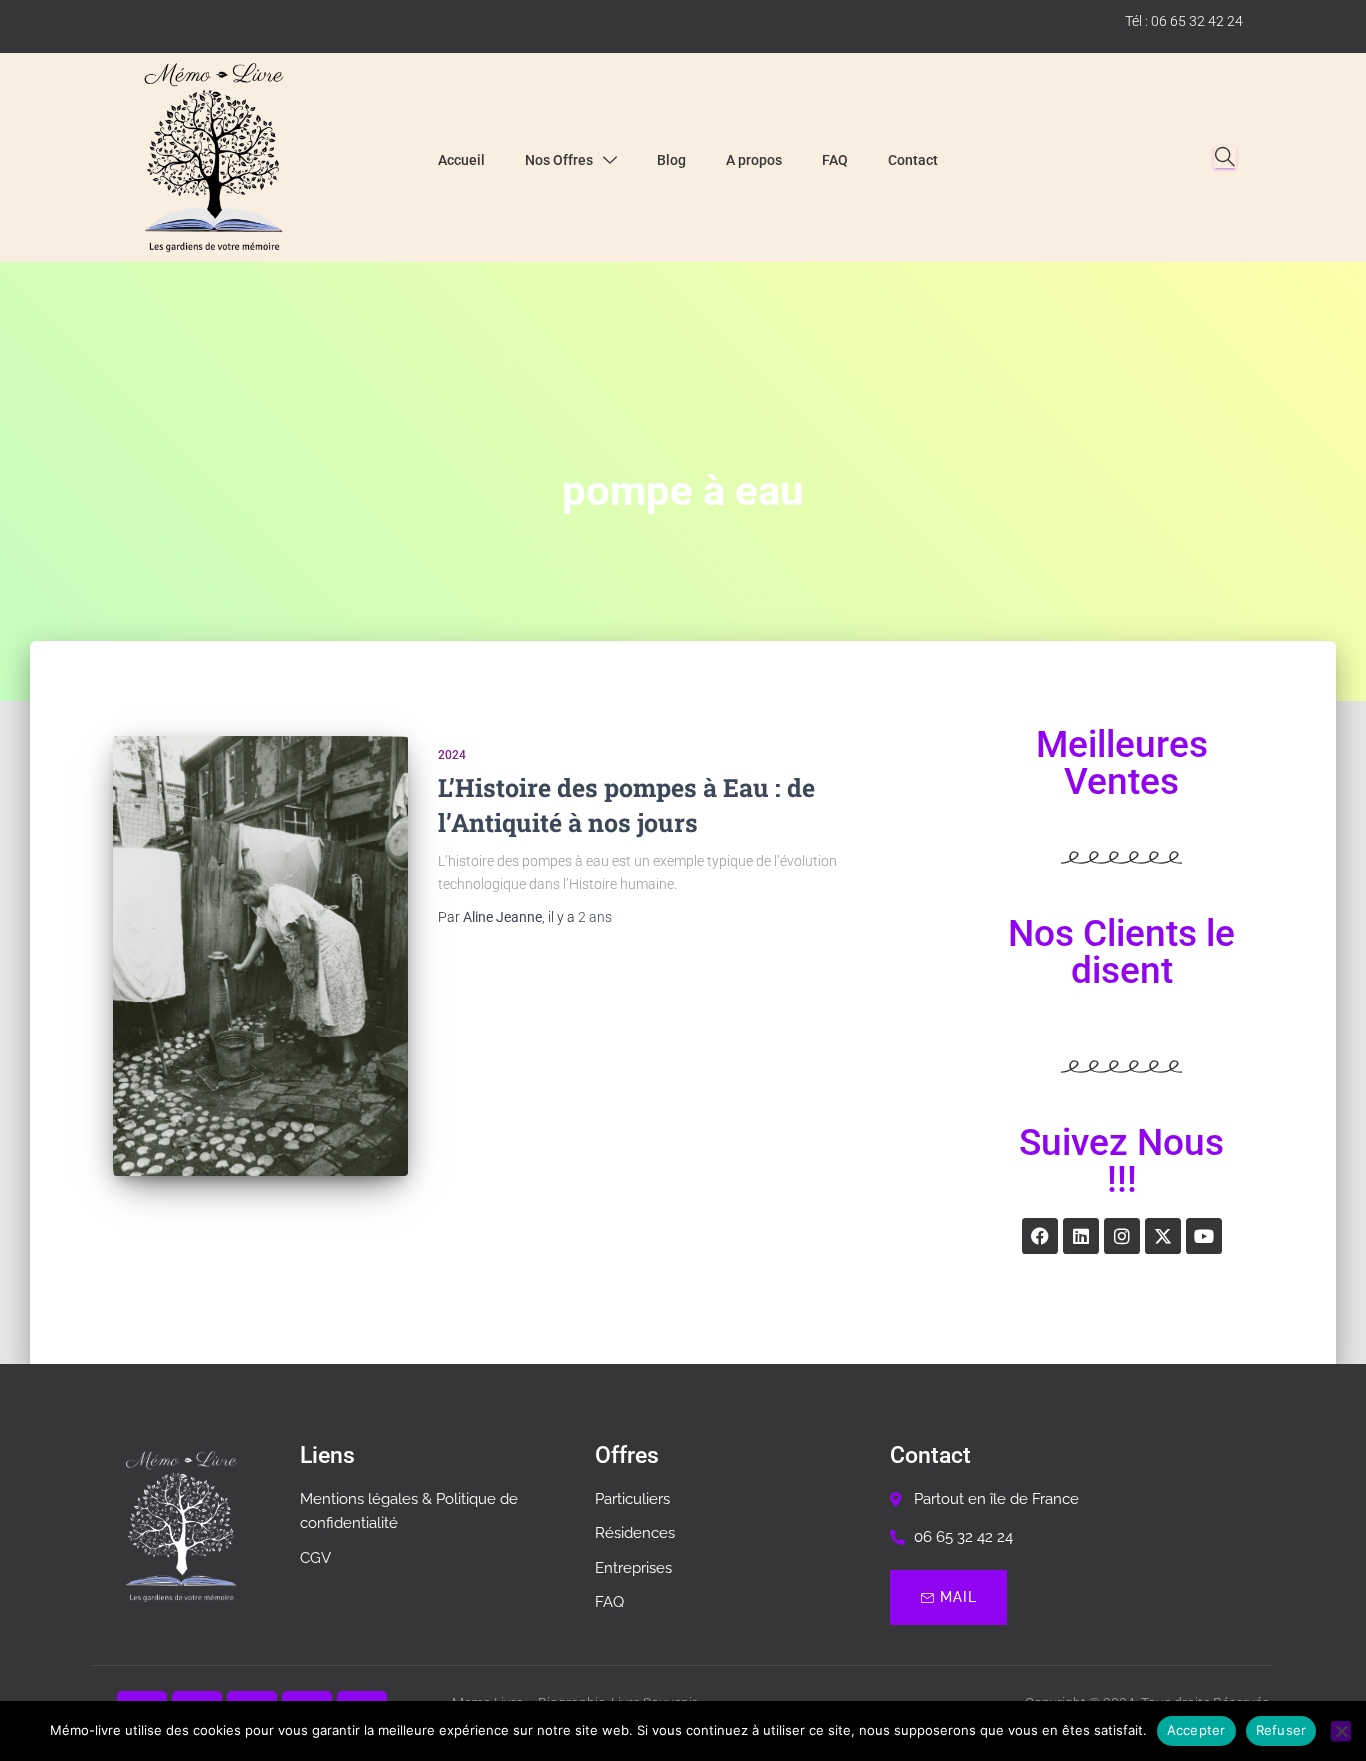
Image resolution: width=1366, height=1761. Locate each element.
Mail (958, 1597)
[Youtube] (1204, 1236)
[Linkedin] (1081, 1236)
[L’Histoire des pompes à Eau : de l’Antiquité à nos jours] (260, 956)
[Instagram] (1122, 1236)
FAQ (835, 160)
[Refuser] (1341, 1731)
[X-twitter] (1163, 1236)
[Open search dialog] (1225, 157)
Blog (671, 160)
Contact (913, 160)
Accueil (461, 160)
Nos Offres (559, 160)
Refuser (1281, 1730)
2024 (452, 755)
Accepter (1196, 1730)
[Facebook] (1040, 1236)
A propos (754, 160)
